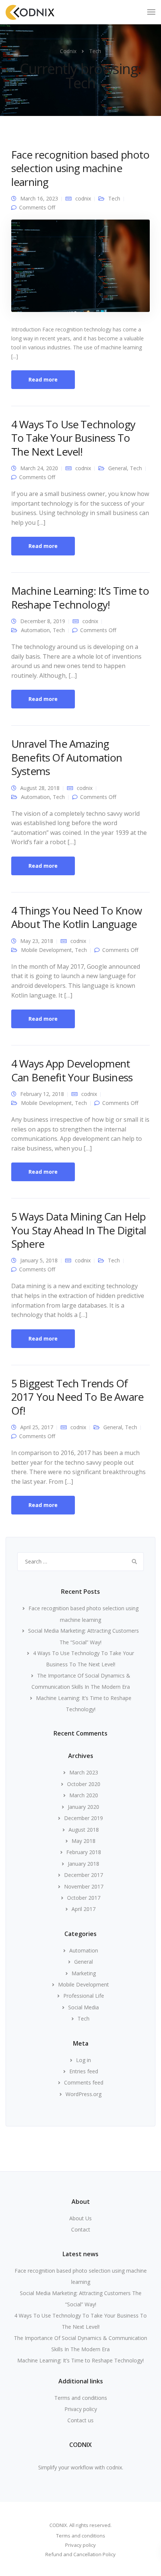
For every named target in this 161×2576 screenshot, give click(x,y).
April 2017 (83, 1909)
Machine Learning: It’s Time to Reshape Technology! (80, 597)
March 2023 (84, 1772)
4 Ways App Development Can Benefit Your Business (72, 1070)
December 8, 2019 (43, 621)
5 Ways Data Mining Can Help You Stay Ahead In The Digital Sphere (79, 1230)
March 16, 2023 (39, 198)
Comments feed (84, 2082)
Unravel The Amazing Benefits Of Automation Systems (67, 757)
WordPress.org (83, 2094)
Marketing (84, 1973)
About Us (80, 2218)
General (118, 468)
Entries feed (84, 2071)
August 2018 (84, 1830)
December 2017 (83, 1875)
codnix (83, 198)
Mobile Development (46, 950)
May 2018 (83, 1841)
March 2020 (84, 1795)
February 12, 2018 (42, 1094)
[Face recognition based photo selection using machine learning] (80, 269)
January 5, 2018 (39, 1260)
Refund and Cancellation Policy (80, 2554)
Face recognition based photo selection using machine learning (80, 168)
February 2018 (84, 1852)
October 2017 (84, 1898)
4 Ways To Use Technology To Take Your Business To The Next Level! (73, 438)
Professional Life (84, 1996)
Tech (114, 198)
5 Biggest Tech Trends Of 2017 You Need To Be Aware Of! (77, 1397)
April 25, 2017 (37, 1427)
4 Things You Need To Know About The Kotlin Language (77, 917)
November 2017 (84, 1886)
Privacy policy (81, 2409)
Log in (83, 2060)
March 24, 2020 (39, 468)
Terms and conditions (81, 2398)
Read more (43, 379)
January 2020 (83, 1807)
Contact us (80, 2420)
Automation (35, 630)
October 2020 (84, 1784)
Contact (81, 2229)
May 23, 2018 (37, 941)
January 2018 (83, 1864)
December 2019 (83, 1818)
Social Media (83, 2007)
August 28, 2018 (40, 788)
